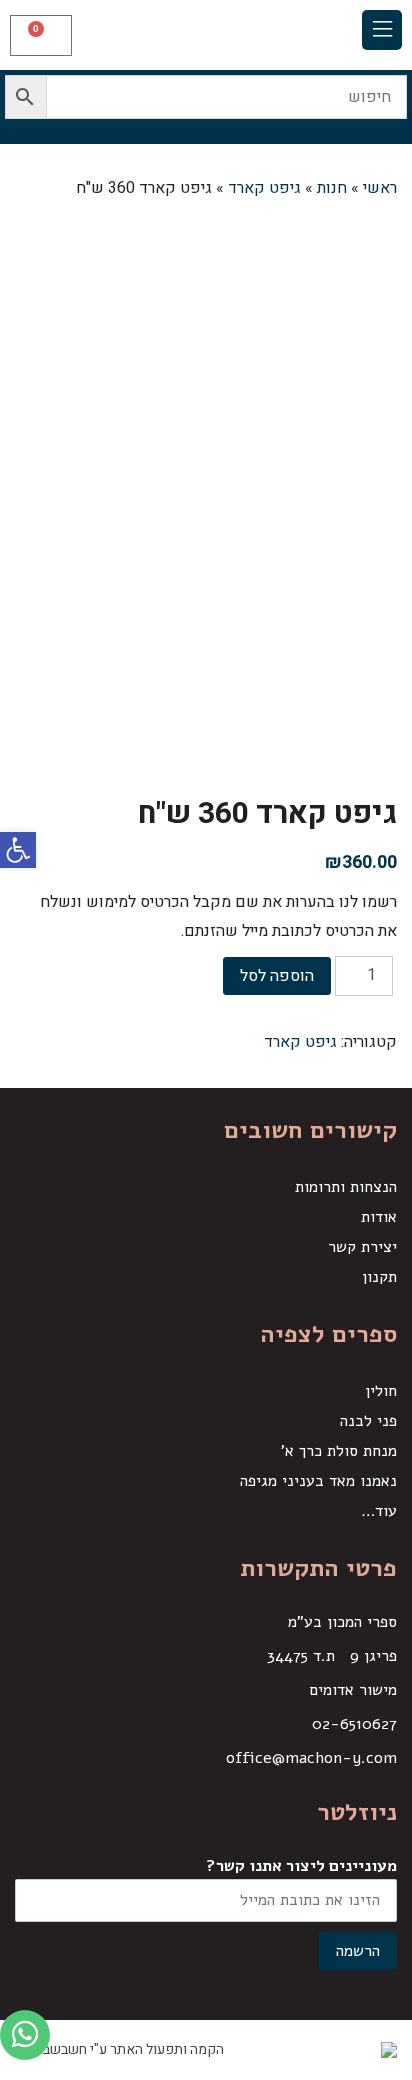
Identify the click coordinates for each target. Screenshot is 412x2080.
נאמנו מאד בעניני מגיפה (318, 1481)
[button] (382, 30)
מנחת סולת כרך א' (339, 1451)
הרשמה (358, 1951)
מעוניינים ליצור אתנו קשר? (301, 1866)
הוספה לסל (277, 976)
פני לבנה (368, 1421)
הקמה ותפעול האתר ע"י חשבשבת (127, 2049)
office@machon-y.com (311, 1758)
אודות (379, 1217)
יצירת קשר (362, 1247)
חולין (381, 1391)
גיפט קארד (300, 1042)
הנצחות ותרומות (346, 1187)
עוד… (379, 1511)
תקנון (379, 1277)
